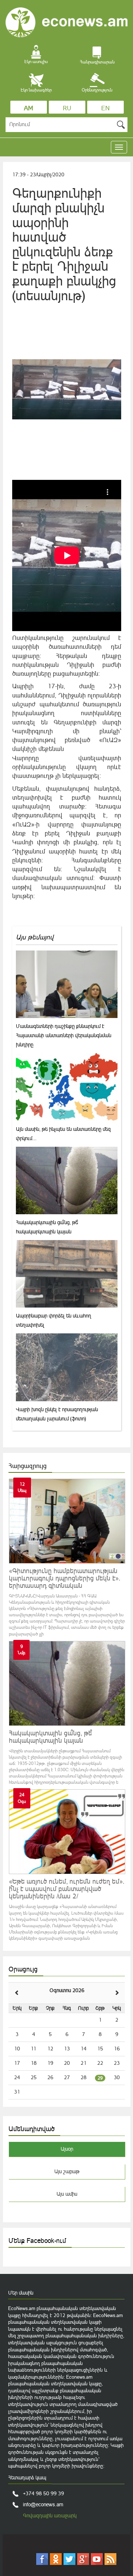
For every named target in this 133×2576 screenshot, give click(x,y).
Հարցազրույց (28, 1466)
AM (29, 108)
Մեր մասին (21, 2293)
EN (105, 108)
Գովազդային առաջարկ (50, 2516)
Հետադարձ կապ (27, 2478)
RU (67, 108)
